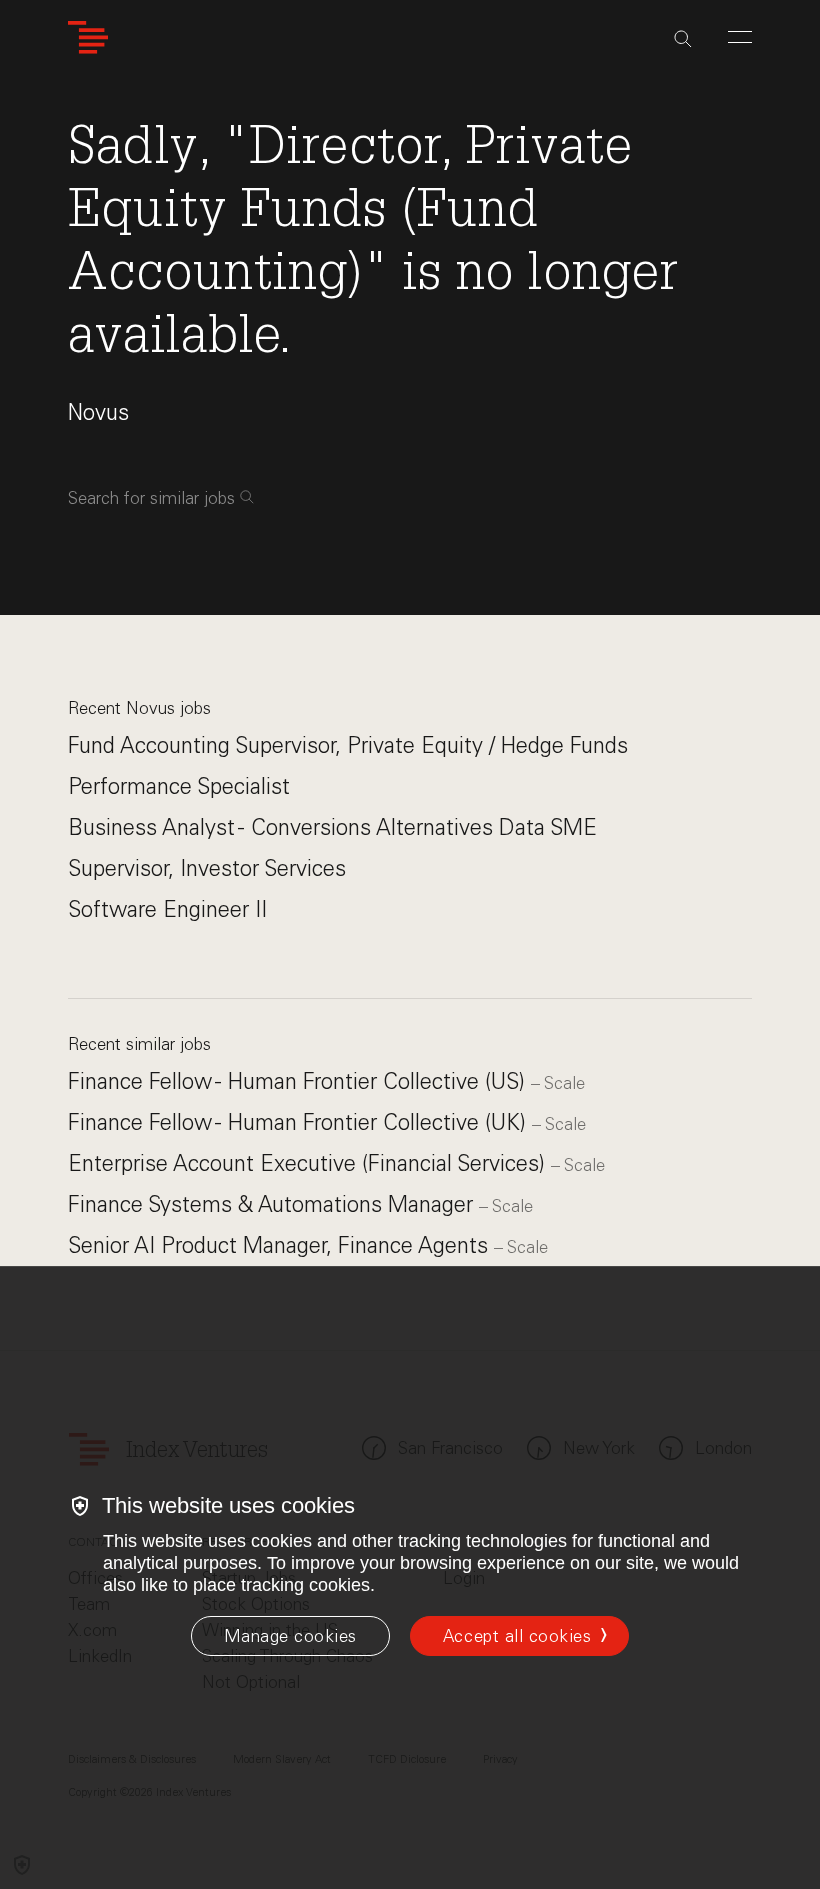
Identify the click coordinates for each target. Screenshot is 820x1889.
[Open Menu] (740, 37)
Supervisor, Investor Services (207, 868)
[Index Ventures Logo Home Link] (88, 37)
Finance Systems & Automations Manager (273, 1204)
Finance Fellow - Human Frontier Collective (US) (299, 1081)
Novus (98, 412)
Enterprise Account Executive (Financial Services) (309, 1163)
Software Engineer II (167, 909)
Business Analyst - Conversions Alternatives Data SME (332, 827)
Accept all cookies (517, 1636)
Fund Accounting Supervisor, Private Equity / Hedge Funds (348, 745)
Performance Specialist (179, 786)
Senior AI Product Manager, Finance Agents (281, 1245)
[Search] (683, 39)
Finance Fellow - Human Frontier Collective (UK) (300, 1122)
